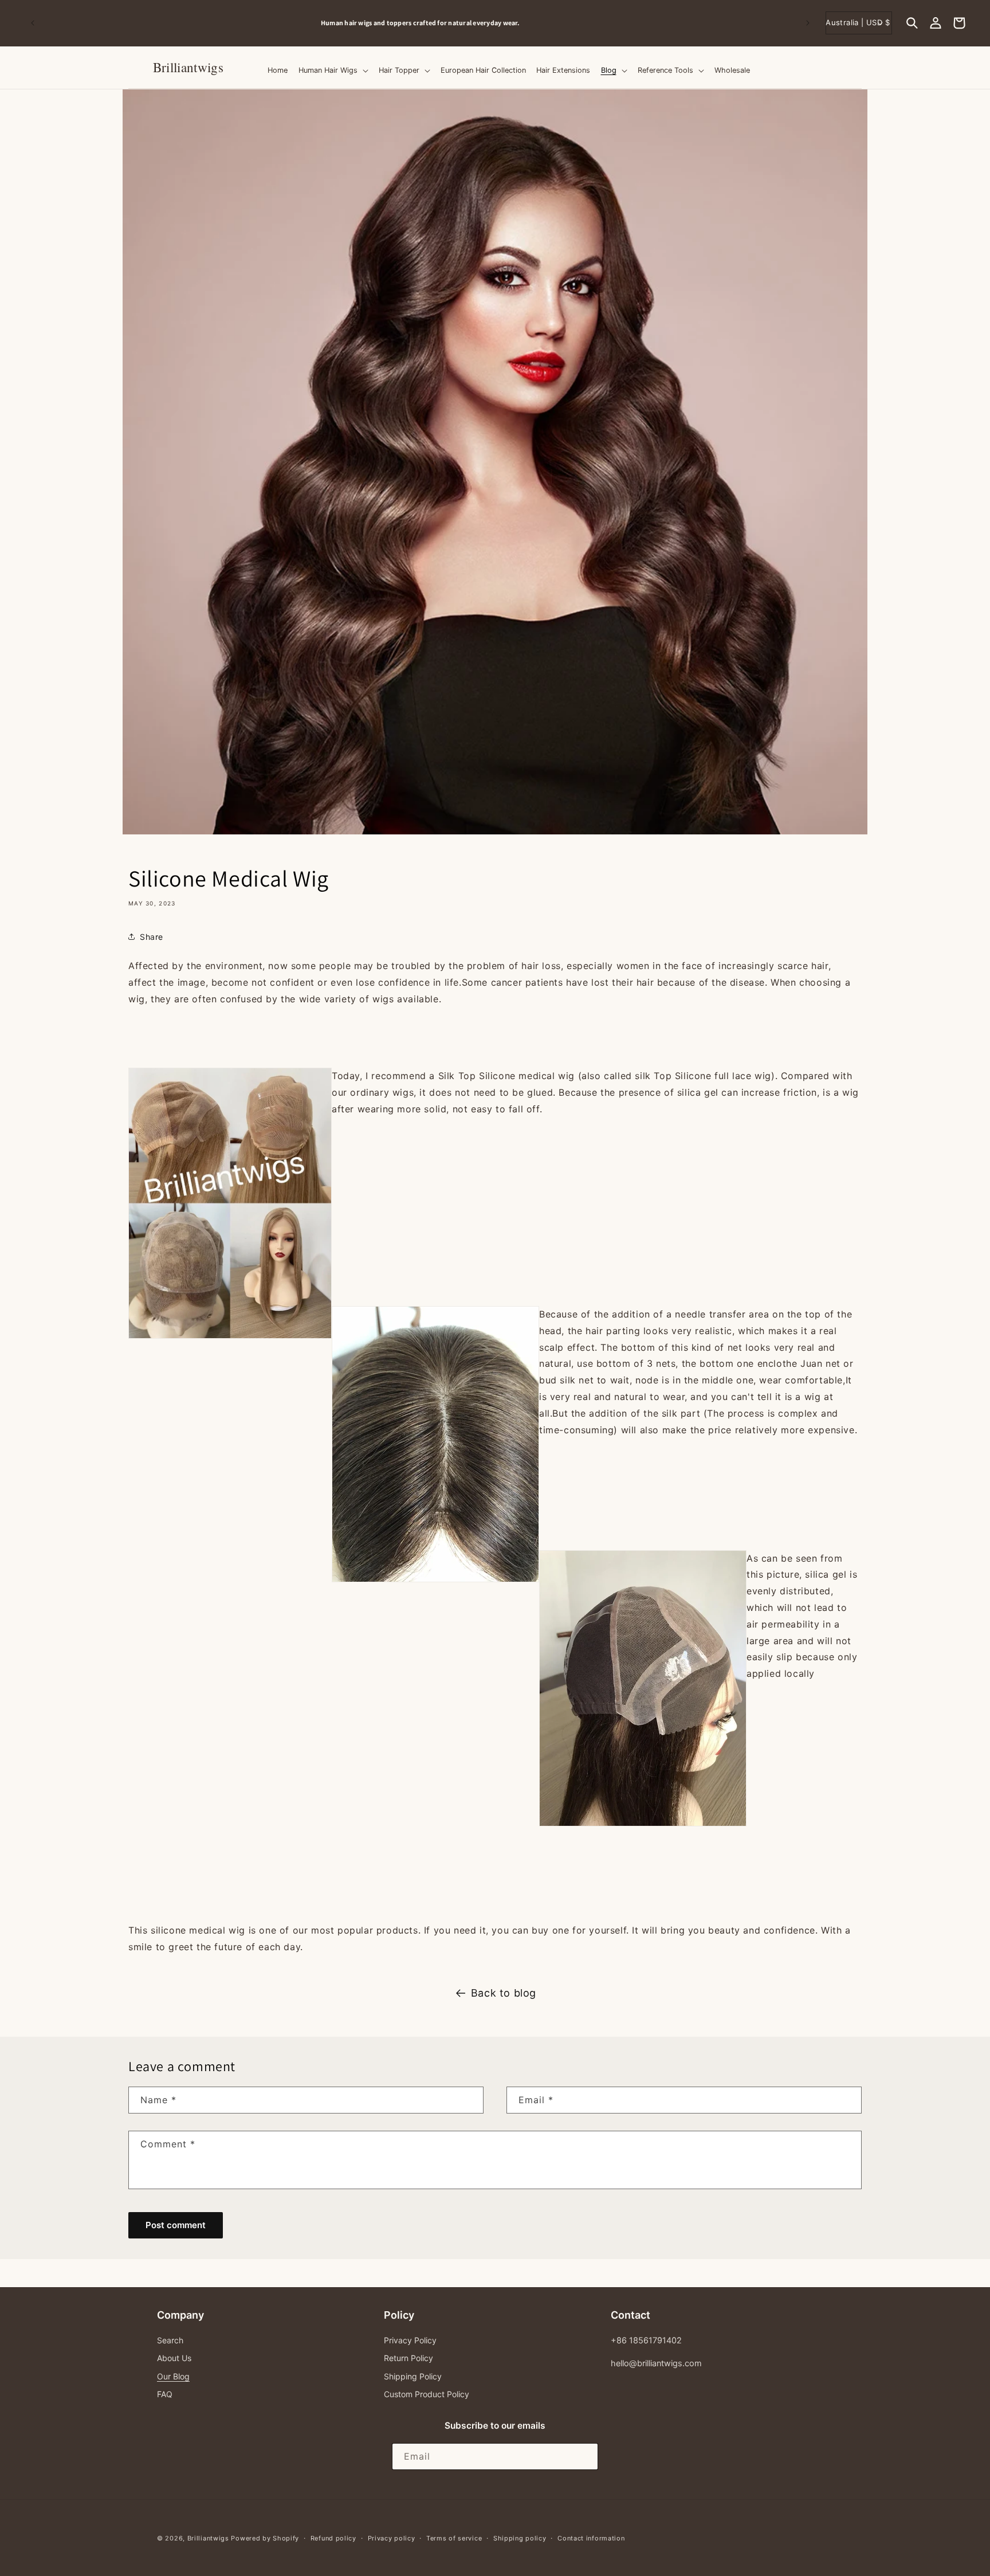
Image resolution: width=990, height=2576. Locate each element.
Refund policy (333, 2538)
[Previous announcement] (33, 23)
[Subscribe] (585, 2457)
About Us (174, 2357)
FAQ (165, 2393)
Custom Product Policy (427, 2393)
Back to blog (504, 1993)
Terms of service (454, 2538)
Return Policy (408, 2357)
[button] (912, 23)
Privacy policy (392, 2538)
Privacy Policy (410, 2340)
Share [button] (152, 937)
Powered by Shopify (265, 2538)
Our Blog (173, 2376)
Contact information (591, 2538)
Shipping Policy (413, 2376)
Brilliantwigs (208, 2538)
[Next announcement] (808, 23)
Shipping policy (520, 2538)
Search (170, 2340)
